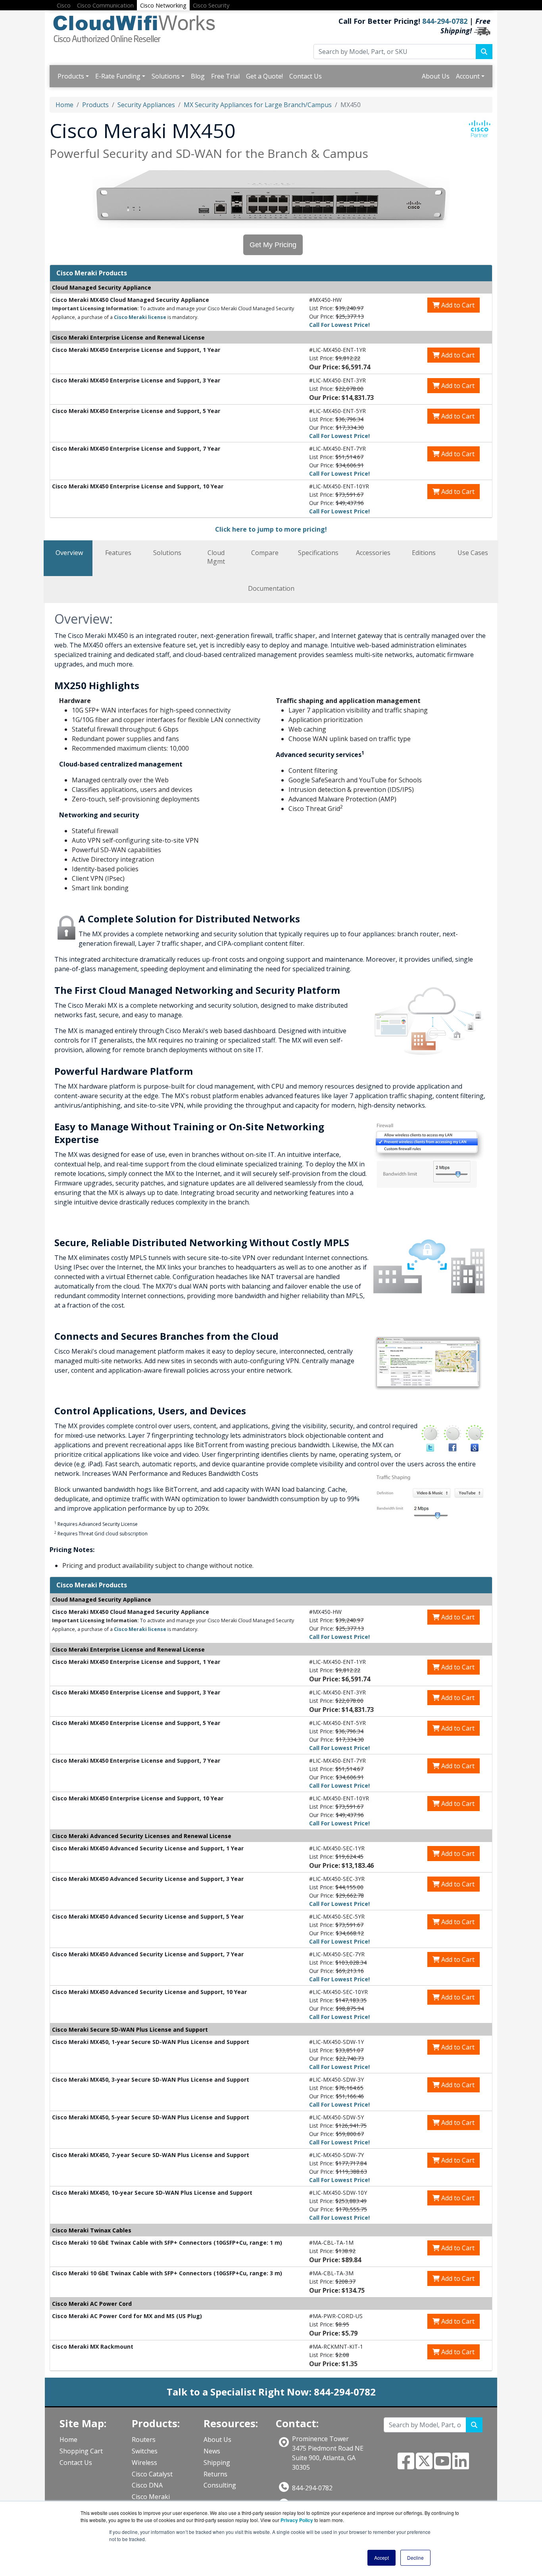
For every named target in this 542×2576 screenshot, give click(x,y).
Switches (145, 2451)
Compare (265, 553)
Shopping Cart (81, 2451)
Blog (198, 76)
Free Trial (225, 76)
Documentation (271, 588)
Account (468, 76)
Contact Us (306, 76)
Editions (424, 553)
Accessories (373, 553)
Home (64, 105)
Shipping (217, 2463)
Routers (144, 2440)
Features (118, 553)
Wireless (144, 2463)
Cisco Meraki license (140, 317)
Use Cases (473, 553)
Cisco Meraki (151, 2497)
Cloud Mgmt (216, 557)
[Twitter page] (424, 2466)
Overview (69, 553)
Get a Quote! (264, 76)
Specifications (318, 553)
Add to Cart (457, 305)
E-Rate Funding (118, 76)
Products (71, 76)
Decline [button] (415, 2558)
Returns (215, 2474)
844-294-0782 (445, 21)
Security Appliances (146, 105)
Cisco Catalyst (152, 2474)
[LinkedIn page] (461, 2466)
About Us (436, 76)
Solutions (166, 76)
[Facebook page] (406, 2466)
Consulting (220, 2485)
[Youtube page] (442, 2466)
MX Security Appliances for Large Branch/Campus (258, 105)
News (212, 2451)
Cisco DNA (147, 2485)
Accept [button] (382, 2558)
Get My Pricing (273, 245)
